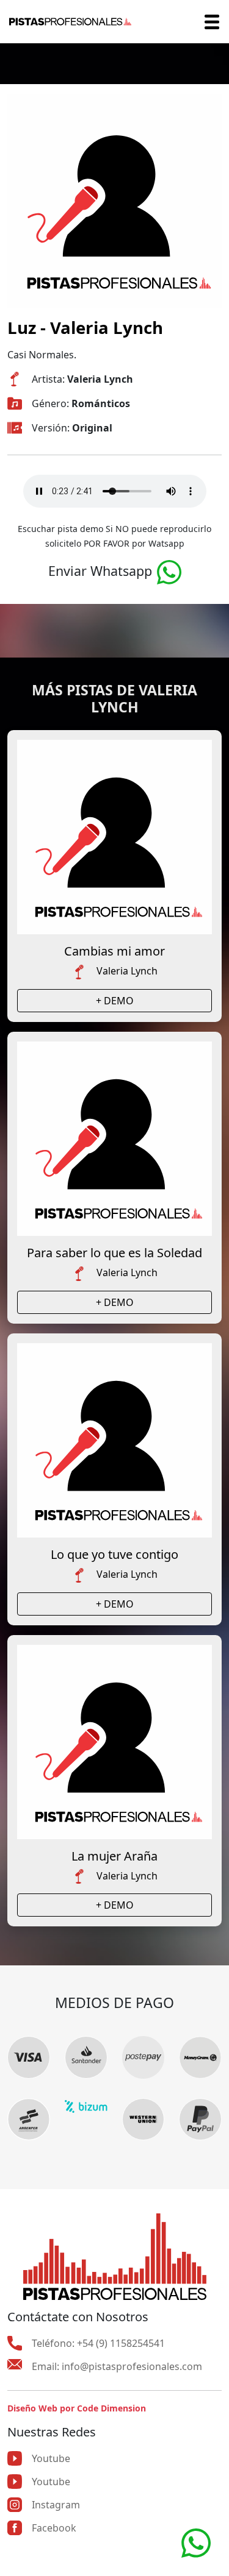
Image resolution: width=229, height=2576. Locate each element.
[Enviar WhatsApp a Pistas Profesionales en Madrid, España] (196, 2542)
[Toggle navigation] (212, 22)
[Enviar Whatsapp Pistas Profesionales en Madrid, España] (169, 571)
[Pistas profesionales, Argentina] (70, 22)
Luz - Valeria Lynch (85, 327)
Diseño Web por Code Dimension (77, 2408)
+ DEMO (115, 1001)
